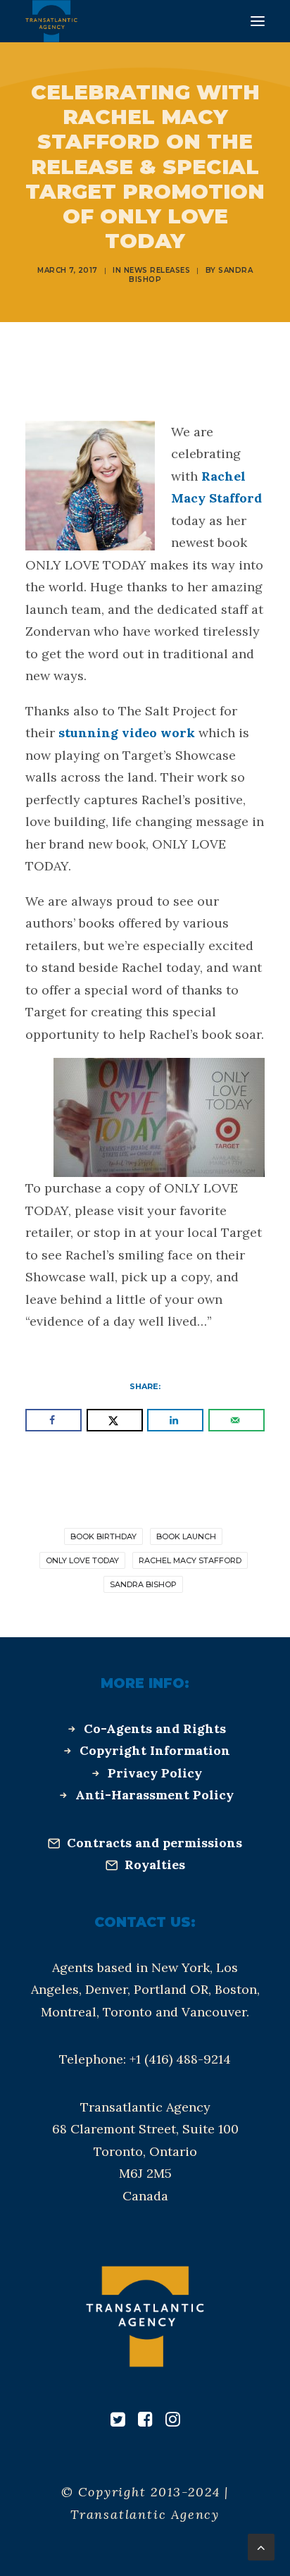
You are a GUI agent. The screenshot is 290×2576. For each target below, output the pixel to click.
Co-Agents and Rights (155, 1728)
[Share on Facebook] (53, 1420)
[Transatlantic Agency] (51, 21)
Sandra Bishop (143, 1584)
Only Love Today (82, 1560)
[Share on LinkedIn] (175, 1420)
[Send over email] (237, 1420)
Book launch (186, 1536)
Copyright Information (155, 1750)
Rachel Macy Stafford (190, 1560)
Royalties (155, 1865)
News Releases (157, 270)
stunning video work (127, 733)
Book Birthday (103, 1536)
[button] (258, 21)
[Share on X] (115, 1420)
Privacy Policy (155, 1773)
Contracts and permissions (155, 1843)
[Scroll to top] (261, 2546)
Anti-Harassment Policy (155, 1795)
